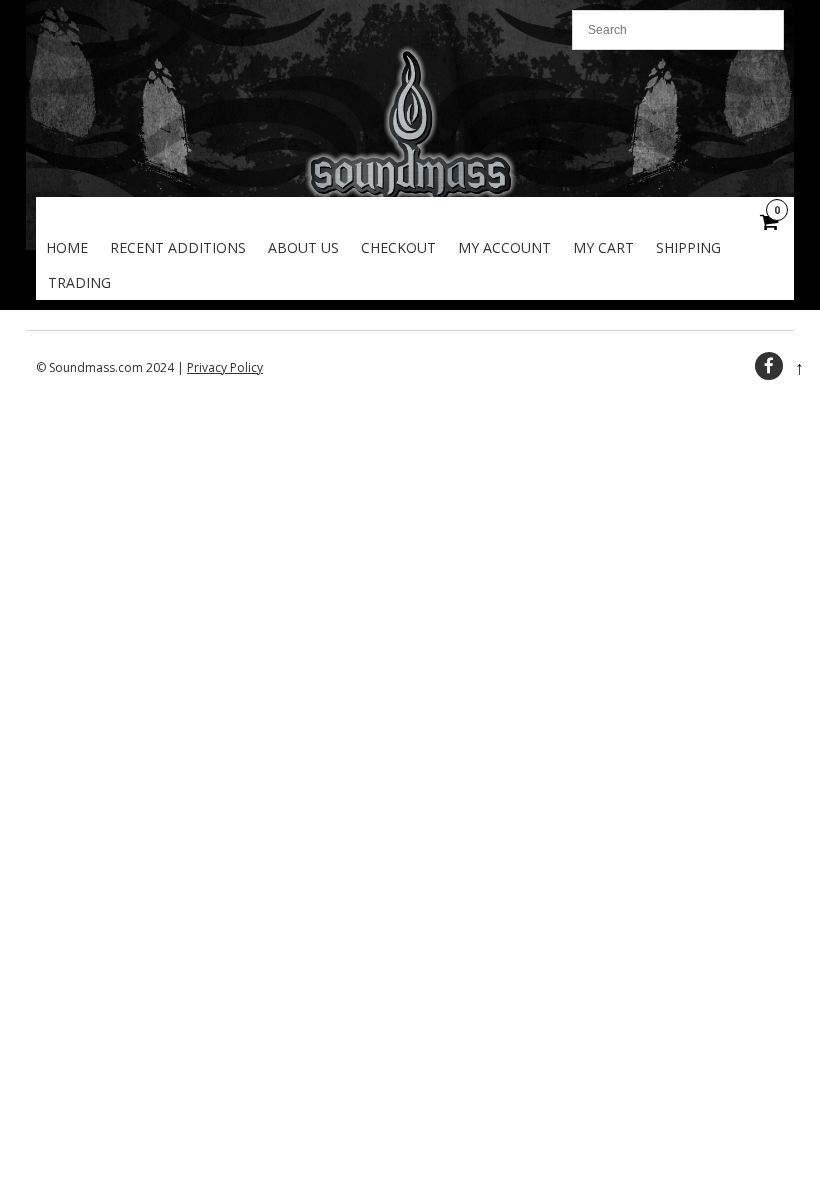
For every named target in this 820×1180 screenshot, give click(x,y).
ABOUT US (303, 247)
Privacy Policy (225, 367)
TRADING (79, 282)
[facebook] (769, 366)
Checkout (398, 247)
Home (67, 247)
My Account (504, 247)
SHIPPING (688, 247)
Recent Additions (178, 247)
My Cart (603, 247)
